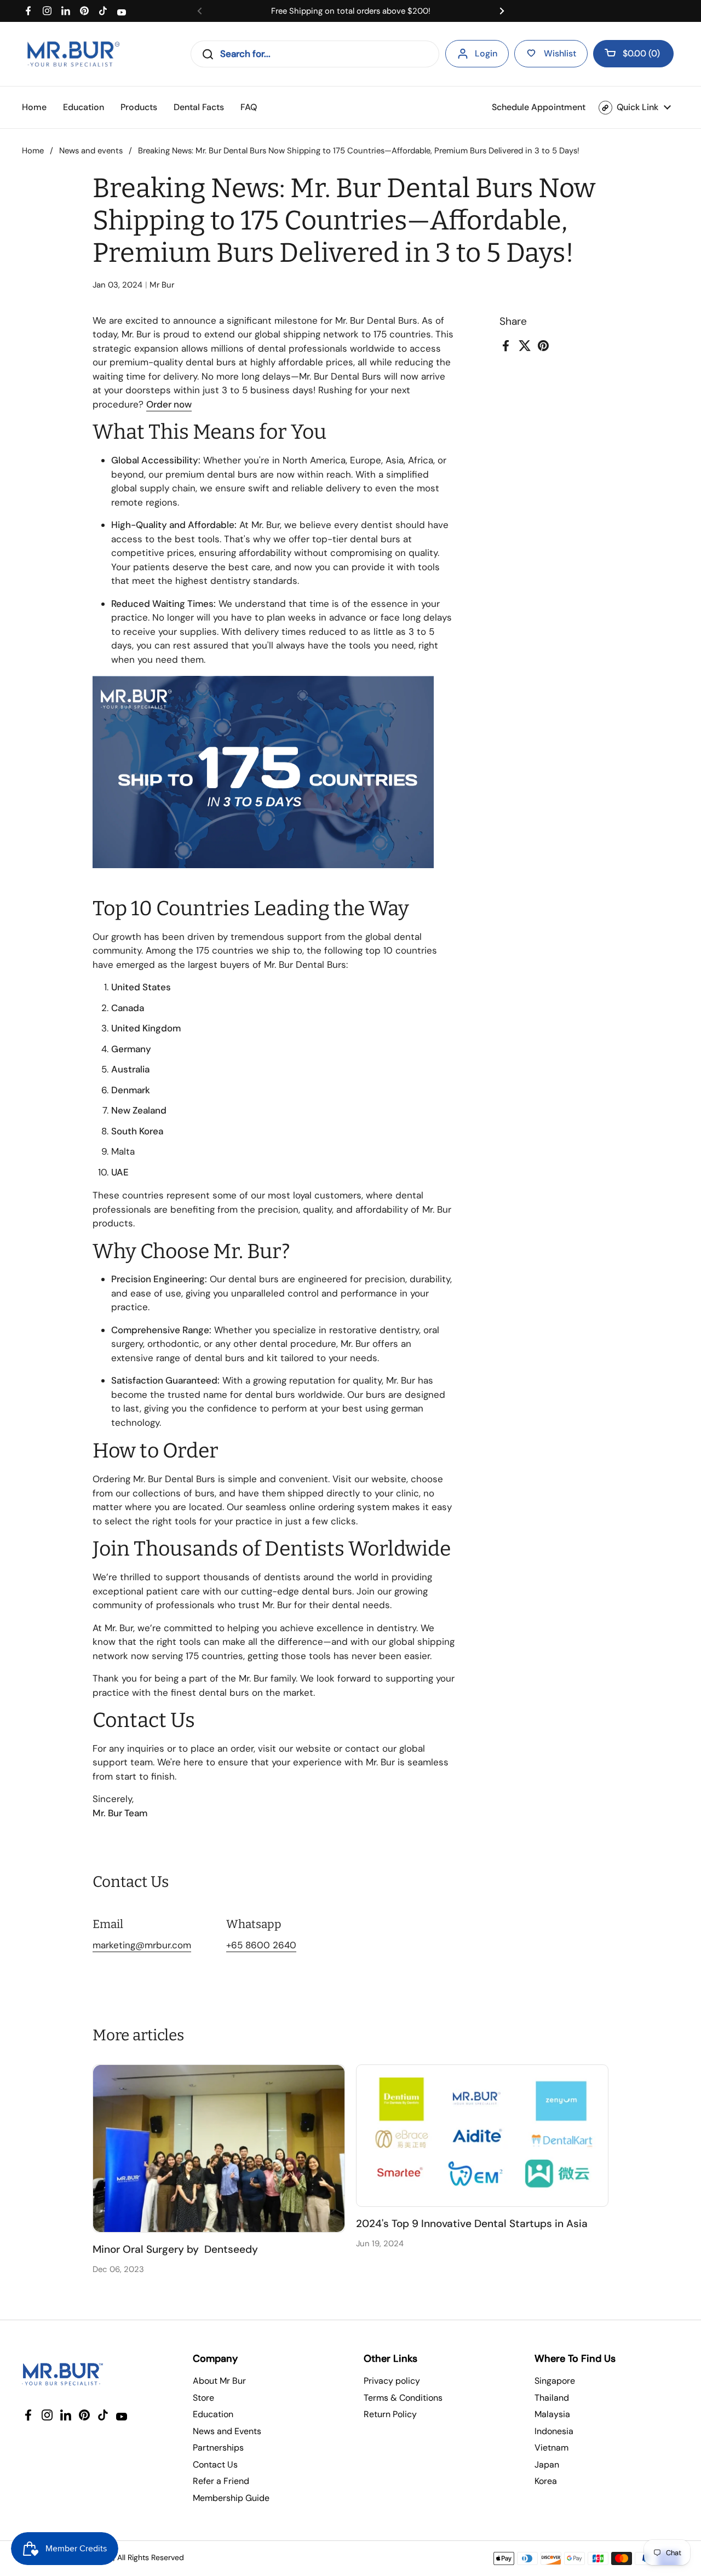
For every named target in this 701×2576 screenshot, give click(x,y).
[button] (633, 54)
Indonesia (554, 2431)
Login (486, 53)
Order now (169, 404)
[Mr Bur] (73, 54)
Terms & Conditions (403, 2398)
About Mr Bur (219, 2381)
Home (33, 151)
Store (203, 2398)
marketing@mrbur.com (142, 1945)
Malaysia (552, 2414)
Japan (547, 2465)
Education (213, 2414)
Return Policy (390, 2414)
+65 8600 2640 (261, 1945)
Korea (546, 2481)
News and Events (227, 2431)
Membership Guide (231, 2498)
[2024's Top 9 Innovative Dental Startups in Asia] (482, 2136)
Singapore (555, 2381)
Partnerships (218, 2448)
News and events (91, 151)
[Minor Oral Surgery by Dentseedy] (219, 2148)
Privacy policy (392, 2381)
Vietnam (551, 2448)
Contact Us (215, 2465)
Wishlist (560, 53)
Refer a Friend (221, 2481)
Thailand (552, 2398)
